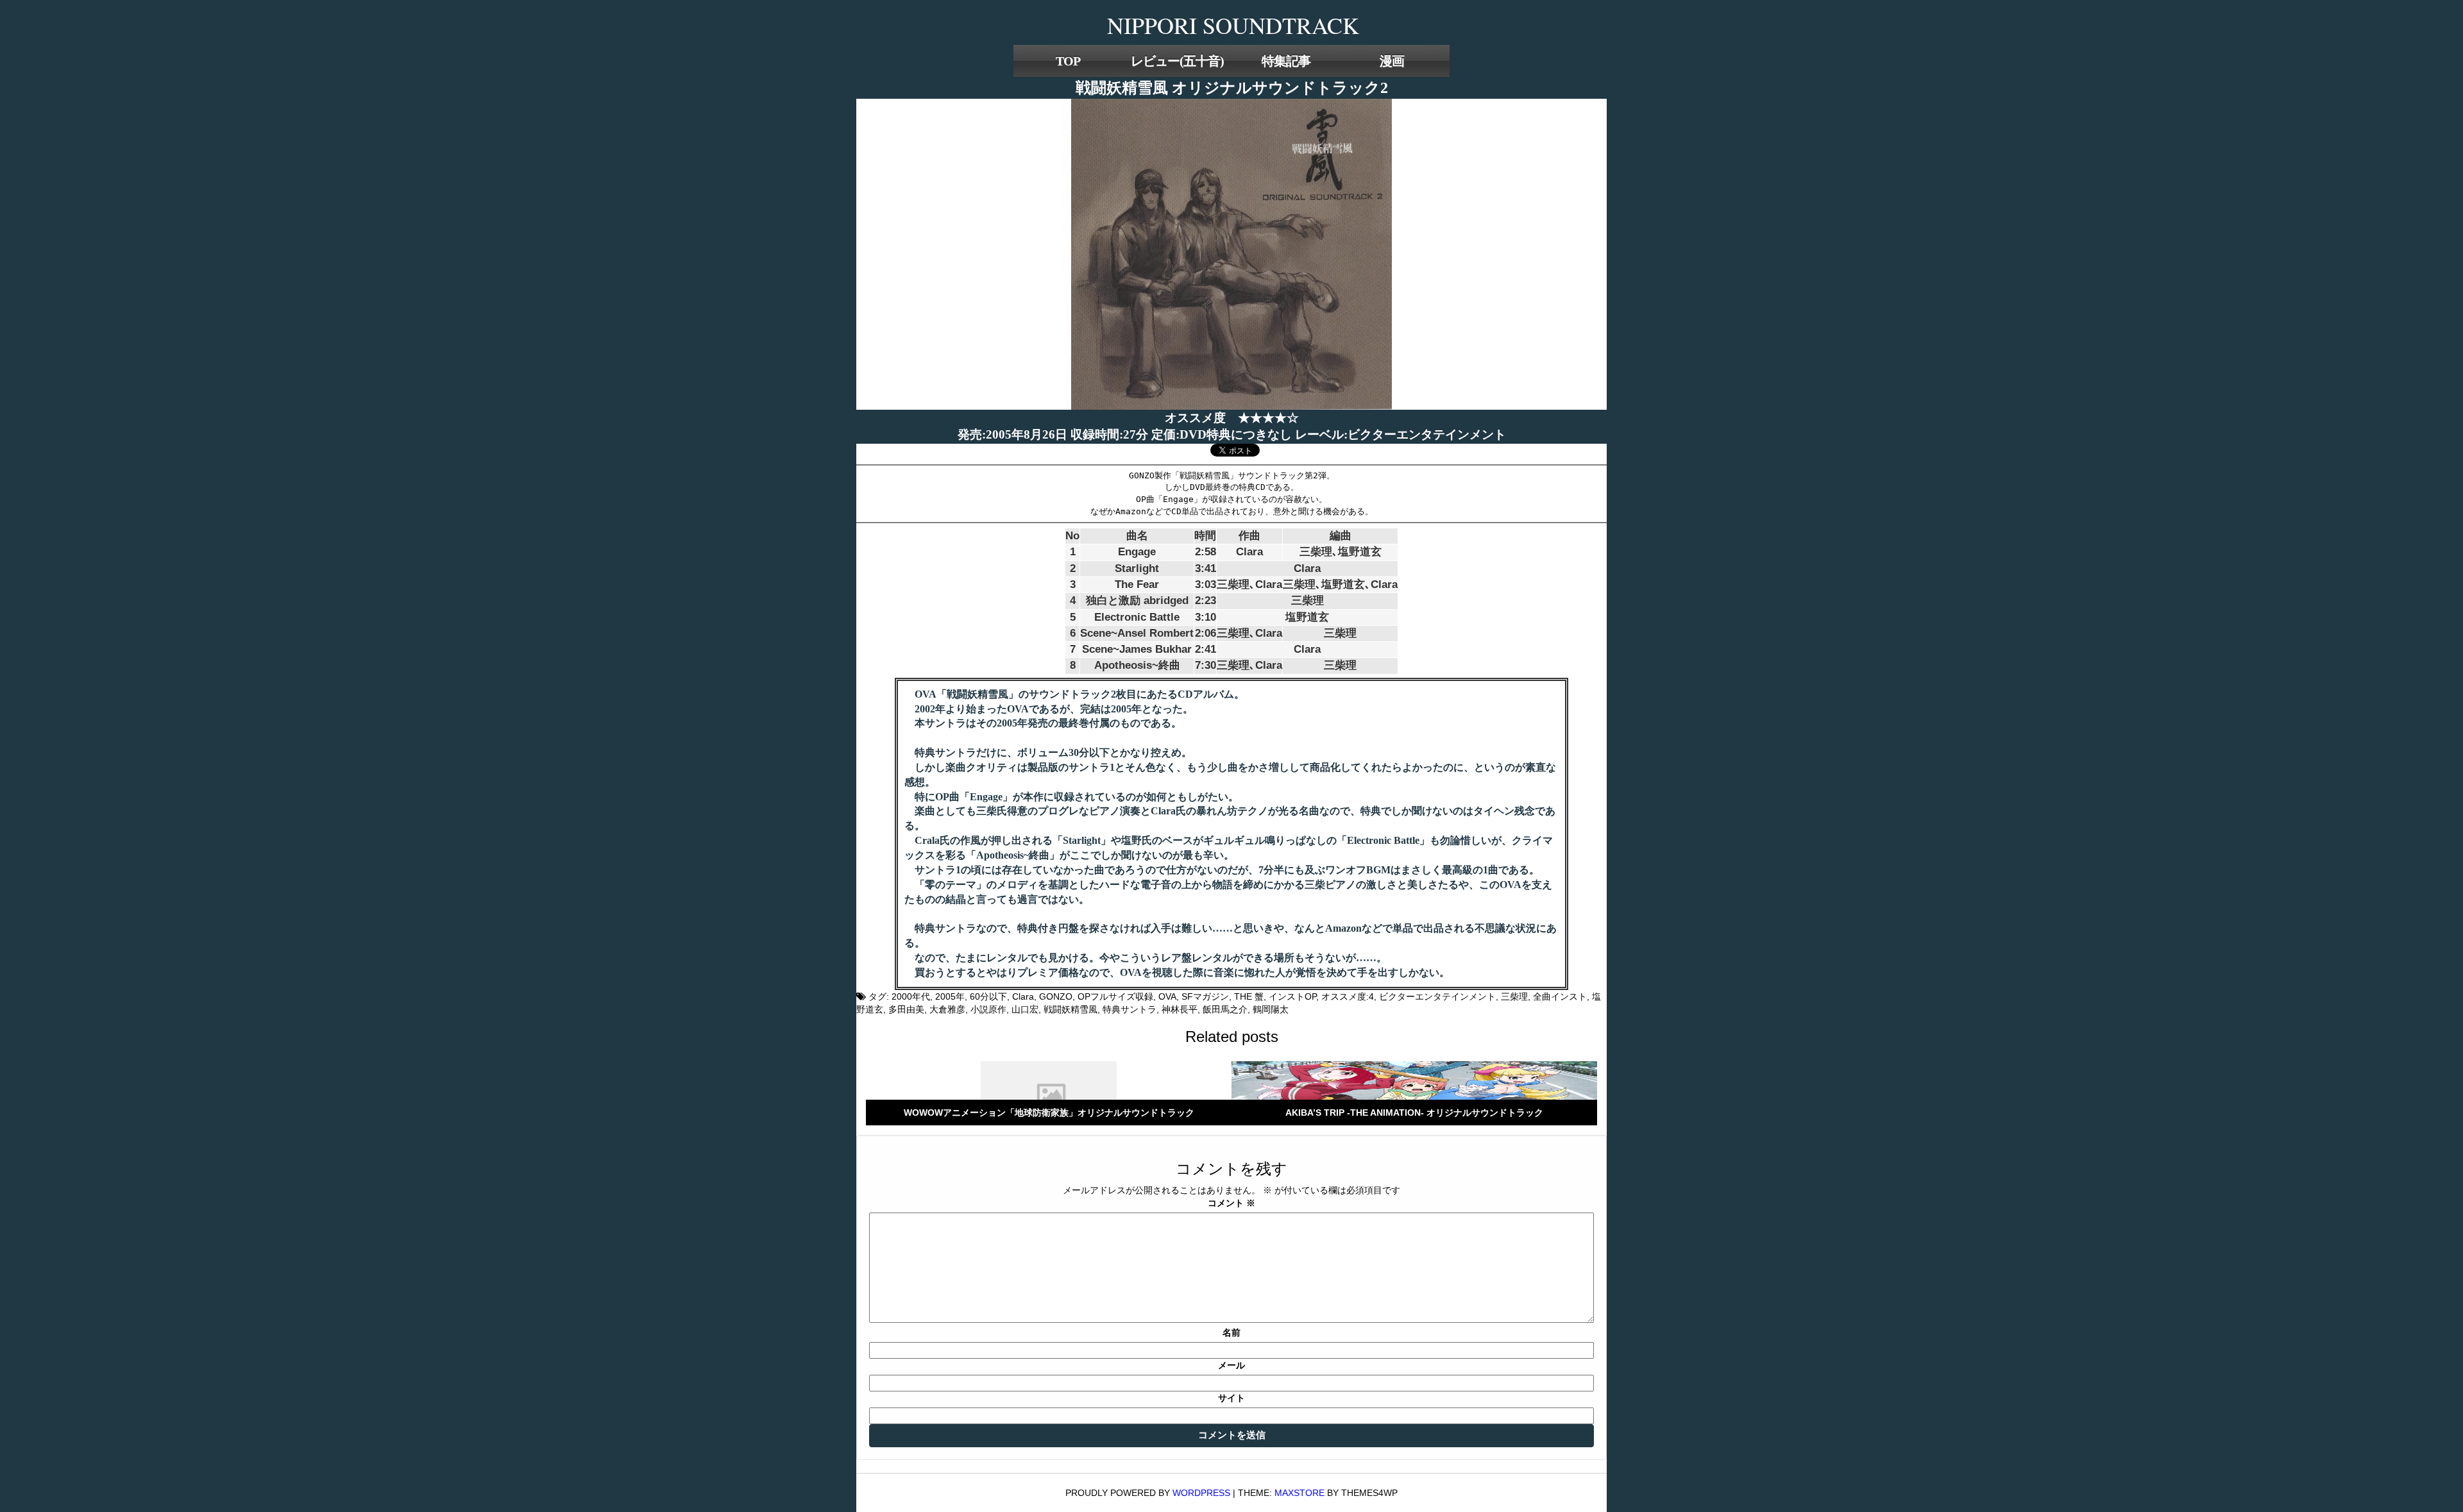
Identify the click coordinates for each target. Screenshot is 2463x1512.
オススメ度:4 (1348, 996)
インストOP (1292, 996)
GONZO (1056, 996)
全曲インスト (1560, 996)
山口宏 (1025, 1009)
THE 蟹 (1249, 996)
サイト (1231, 1398)
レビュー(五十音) (1177, 61)
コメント (1231, 1203)
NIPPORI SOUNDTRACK (1233, 25)
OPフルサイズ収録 (1115, 996)
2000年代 (911, 996)
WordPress (1201, 1493)
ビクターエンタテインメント (1437, 996)
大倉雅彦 (947, 1009)
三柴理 (1514, 996)
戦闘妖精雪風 (1071, 1009)
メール (1231, 1365)
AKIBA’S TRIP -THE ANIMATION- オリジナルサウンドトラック (1414, 1113)
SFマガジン (1205, 996)
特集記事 (1286, 61)
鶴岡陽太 (1271, 1009)
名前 (1231, 1332)
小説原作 (988, 1009)
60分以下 (988, 996)
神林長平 (1180, 1009)
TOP (1068, 61)
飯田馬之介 (1225, 1009)
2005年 (950, 996)
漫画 (1392, 61)
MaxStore (1299, 1493)
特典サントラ (1130, 1009)
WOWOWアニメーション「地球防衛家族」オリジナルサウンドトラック (1049, 1113)
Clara (1023, 996)
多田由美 (906, 1009)
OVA (1167, 996)
